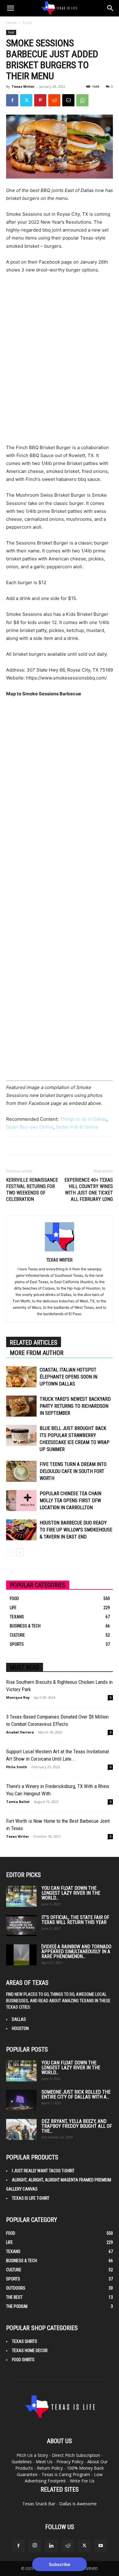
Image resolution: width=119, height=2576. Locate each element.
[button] (10, 8)
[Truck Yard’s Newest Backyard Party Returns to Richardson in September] (21, 1406)
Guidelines (22, 2462)
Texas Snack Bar (39, 2504)
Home (11, 23)
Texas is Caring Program (66, 2474)
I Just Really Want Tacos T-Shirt (43, 2171)
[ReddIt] (54, 100)
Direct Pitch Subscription (76, 2455)
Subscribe (60, 2564)
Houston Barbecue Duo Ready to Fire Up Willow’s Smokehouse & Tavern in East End (76, 1530)
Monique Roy (18, 1697)
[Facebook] (12, 100)
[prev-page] (10, 1552)
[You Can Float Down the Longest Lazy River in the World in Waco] (21, 1896)
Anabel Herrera (20, 1732)
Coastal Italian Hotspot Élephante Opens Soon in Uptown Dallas (69, 1377)
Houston (20, 2028)
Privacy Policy (70, 2462)
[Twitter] (26, 100)
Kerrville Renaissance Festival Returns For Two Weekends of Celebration (32, 1190)
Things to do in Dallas (83, 1119)
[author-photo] (60, 1251)
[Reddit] (68, 2546)
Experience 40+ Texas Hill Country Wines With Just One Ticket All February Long (89, 1190)
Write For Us (82, 2481)
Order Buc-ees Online (30, 1127)
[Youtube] (101, 2546)
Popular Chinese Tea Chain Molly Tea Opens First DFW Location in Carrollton (70, 1501)
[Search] (110, 8)
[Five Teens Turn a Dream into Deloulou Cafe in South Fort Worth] (21, 1471)
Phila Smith (17, 1767)
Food (27, 23)
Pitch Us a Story (32, 2455)
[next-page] (20, 1552)
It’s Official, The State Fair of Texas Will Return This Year (75, 1920)
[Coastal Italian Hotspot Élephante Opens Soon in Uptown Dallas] (21, 1377)
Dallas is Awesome (78, 2504)
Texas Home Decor (30, 2351)
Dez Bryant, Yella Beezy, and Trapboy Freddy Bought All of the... (77, 2126)
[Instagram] (35, 2546)
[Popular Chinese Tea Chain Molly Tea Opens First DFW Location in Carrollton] (21, 1501)
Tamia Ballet (18, 1802)
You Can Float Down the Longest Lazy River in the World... (71, 1893)
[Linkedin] (51, 2546)
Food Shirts (23, 2360)
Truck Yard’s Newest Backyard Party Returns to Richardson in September (75, 1406)
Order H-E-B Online (77, 1127)
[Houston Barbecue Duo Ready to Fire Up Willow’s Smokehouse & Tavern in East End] (21, 1530)
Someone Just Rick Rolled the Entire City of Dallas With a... (76, 2094)
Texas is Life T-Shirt (31, 2198)
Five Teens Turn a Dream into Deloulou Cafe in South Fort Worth (73, 1471)
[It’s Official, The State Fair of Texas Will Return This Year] (21, 1926)
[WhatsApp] (82, 100)
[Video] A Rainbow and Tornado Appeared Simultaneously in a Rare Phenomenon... (76, 1952)
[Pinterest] (40, 100)
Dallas (19, 2019)
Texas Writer (23, 86)
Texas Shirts (25, 2341)
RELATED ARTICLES (34, 1343)
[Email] (68, 100)
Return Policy (50, 2468)
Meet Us (44, 2462)
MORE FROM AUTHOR (37, 1353)
